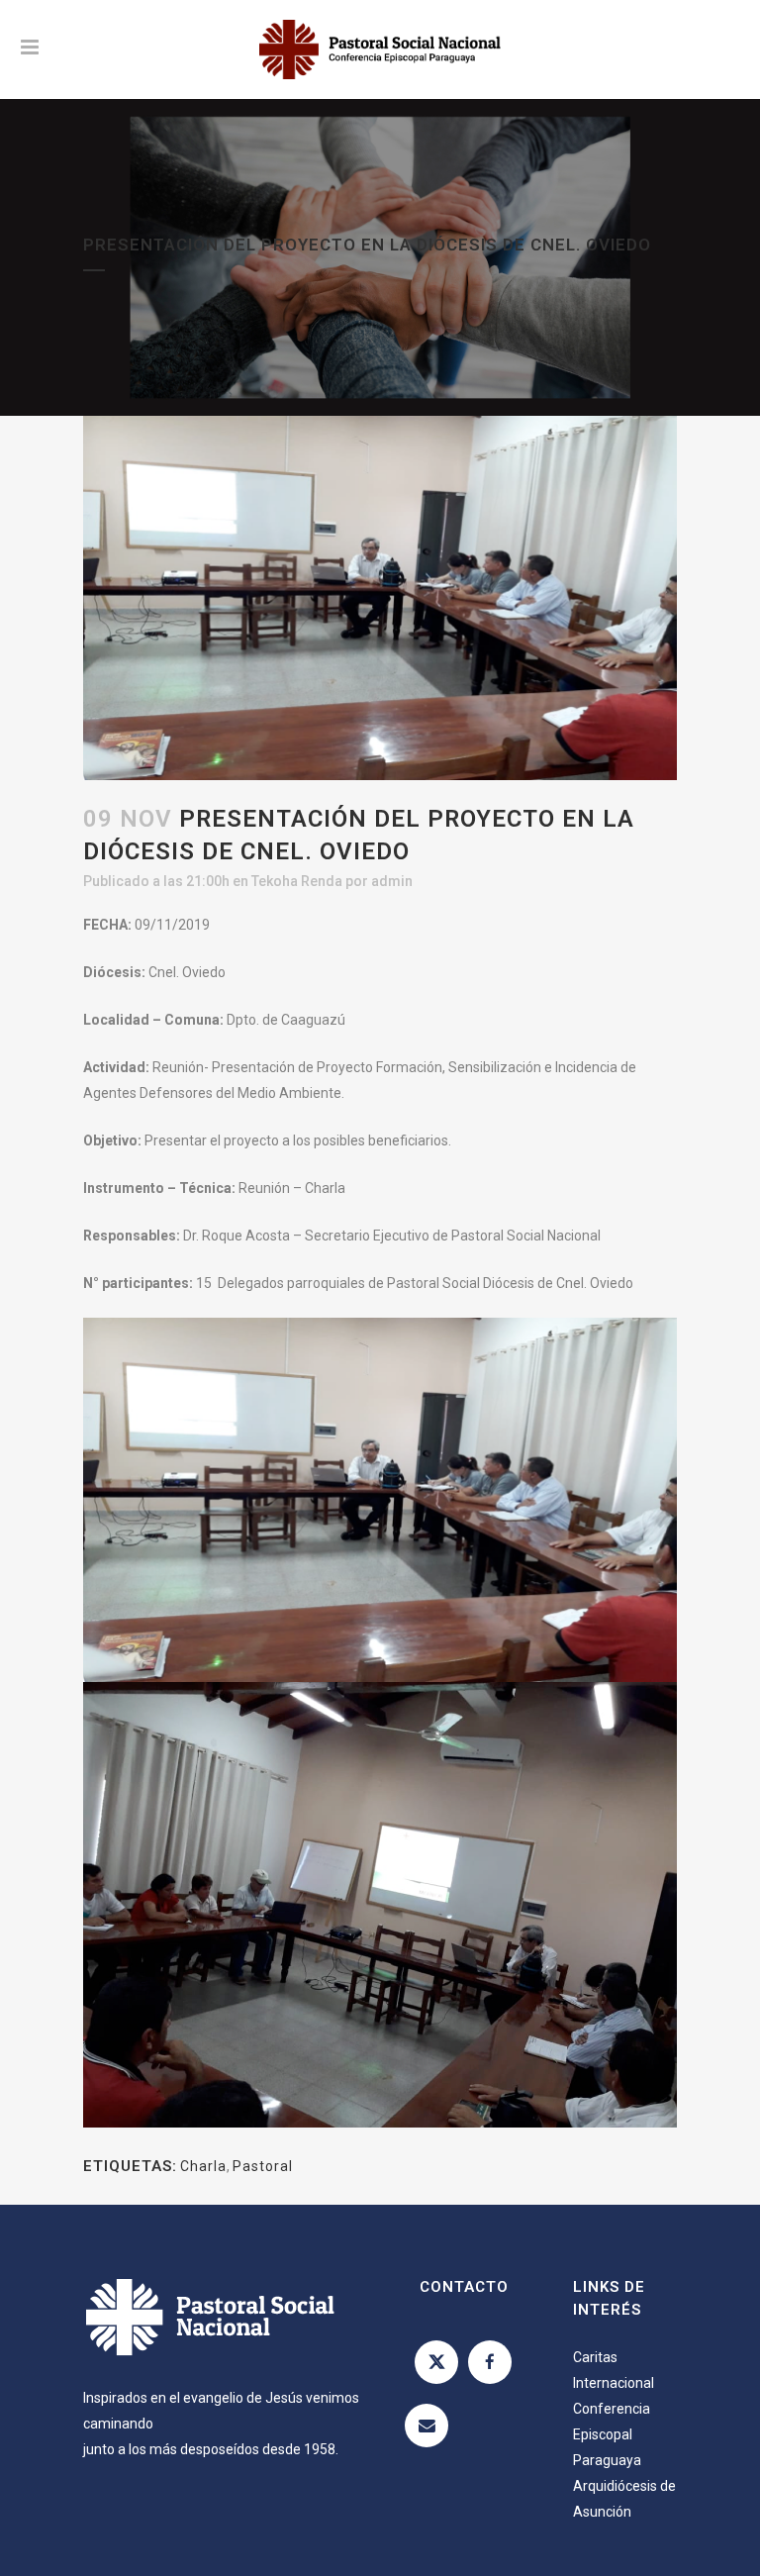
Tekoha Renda (297, 881)
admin (392, 881)
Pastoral (263, 2166)
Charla (203, 2166)
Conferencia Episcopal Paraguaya (612, 2434)
